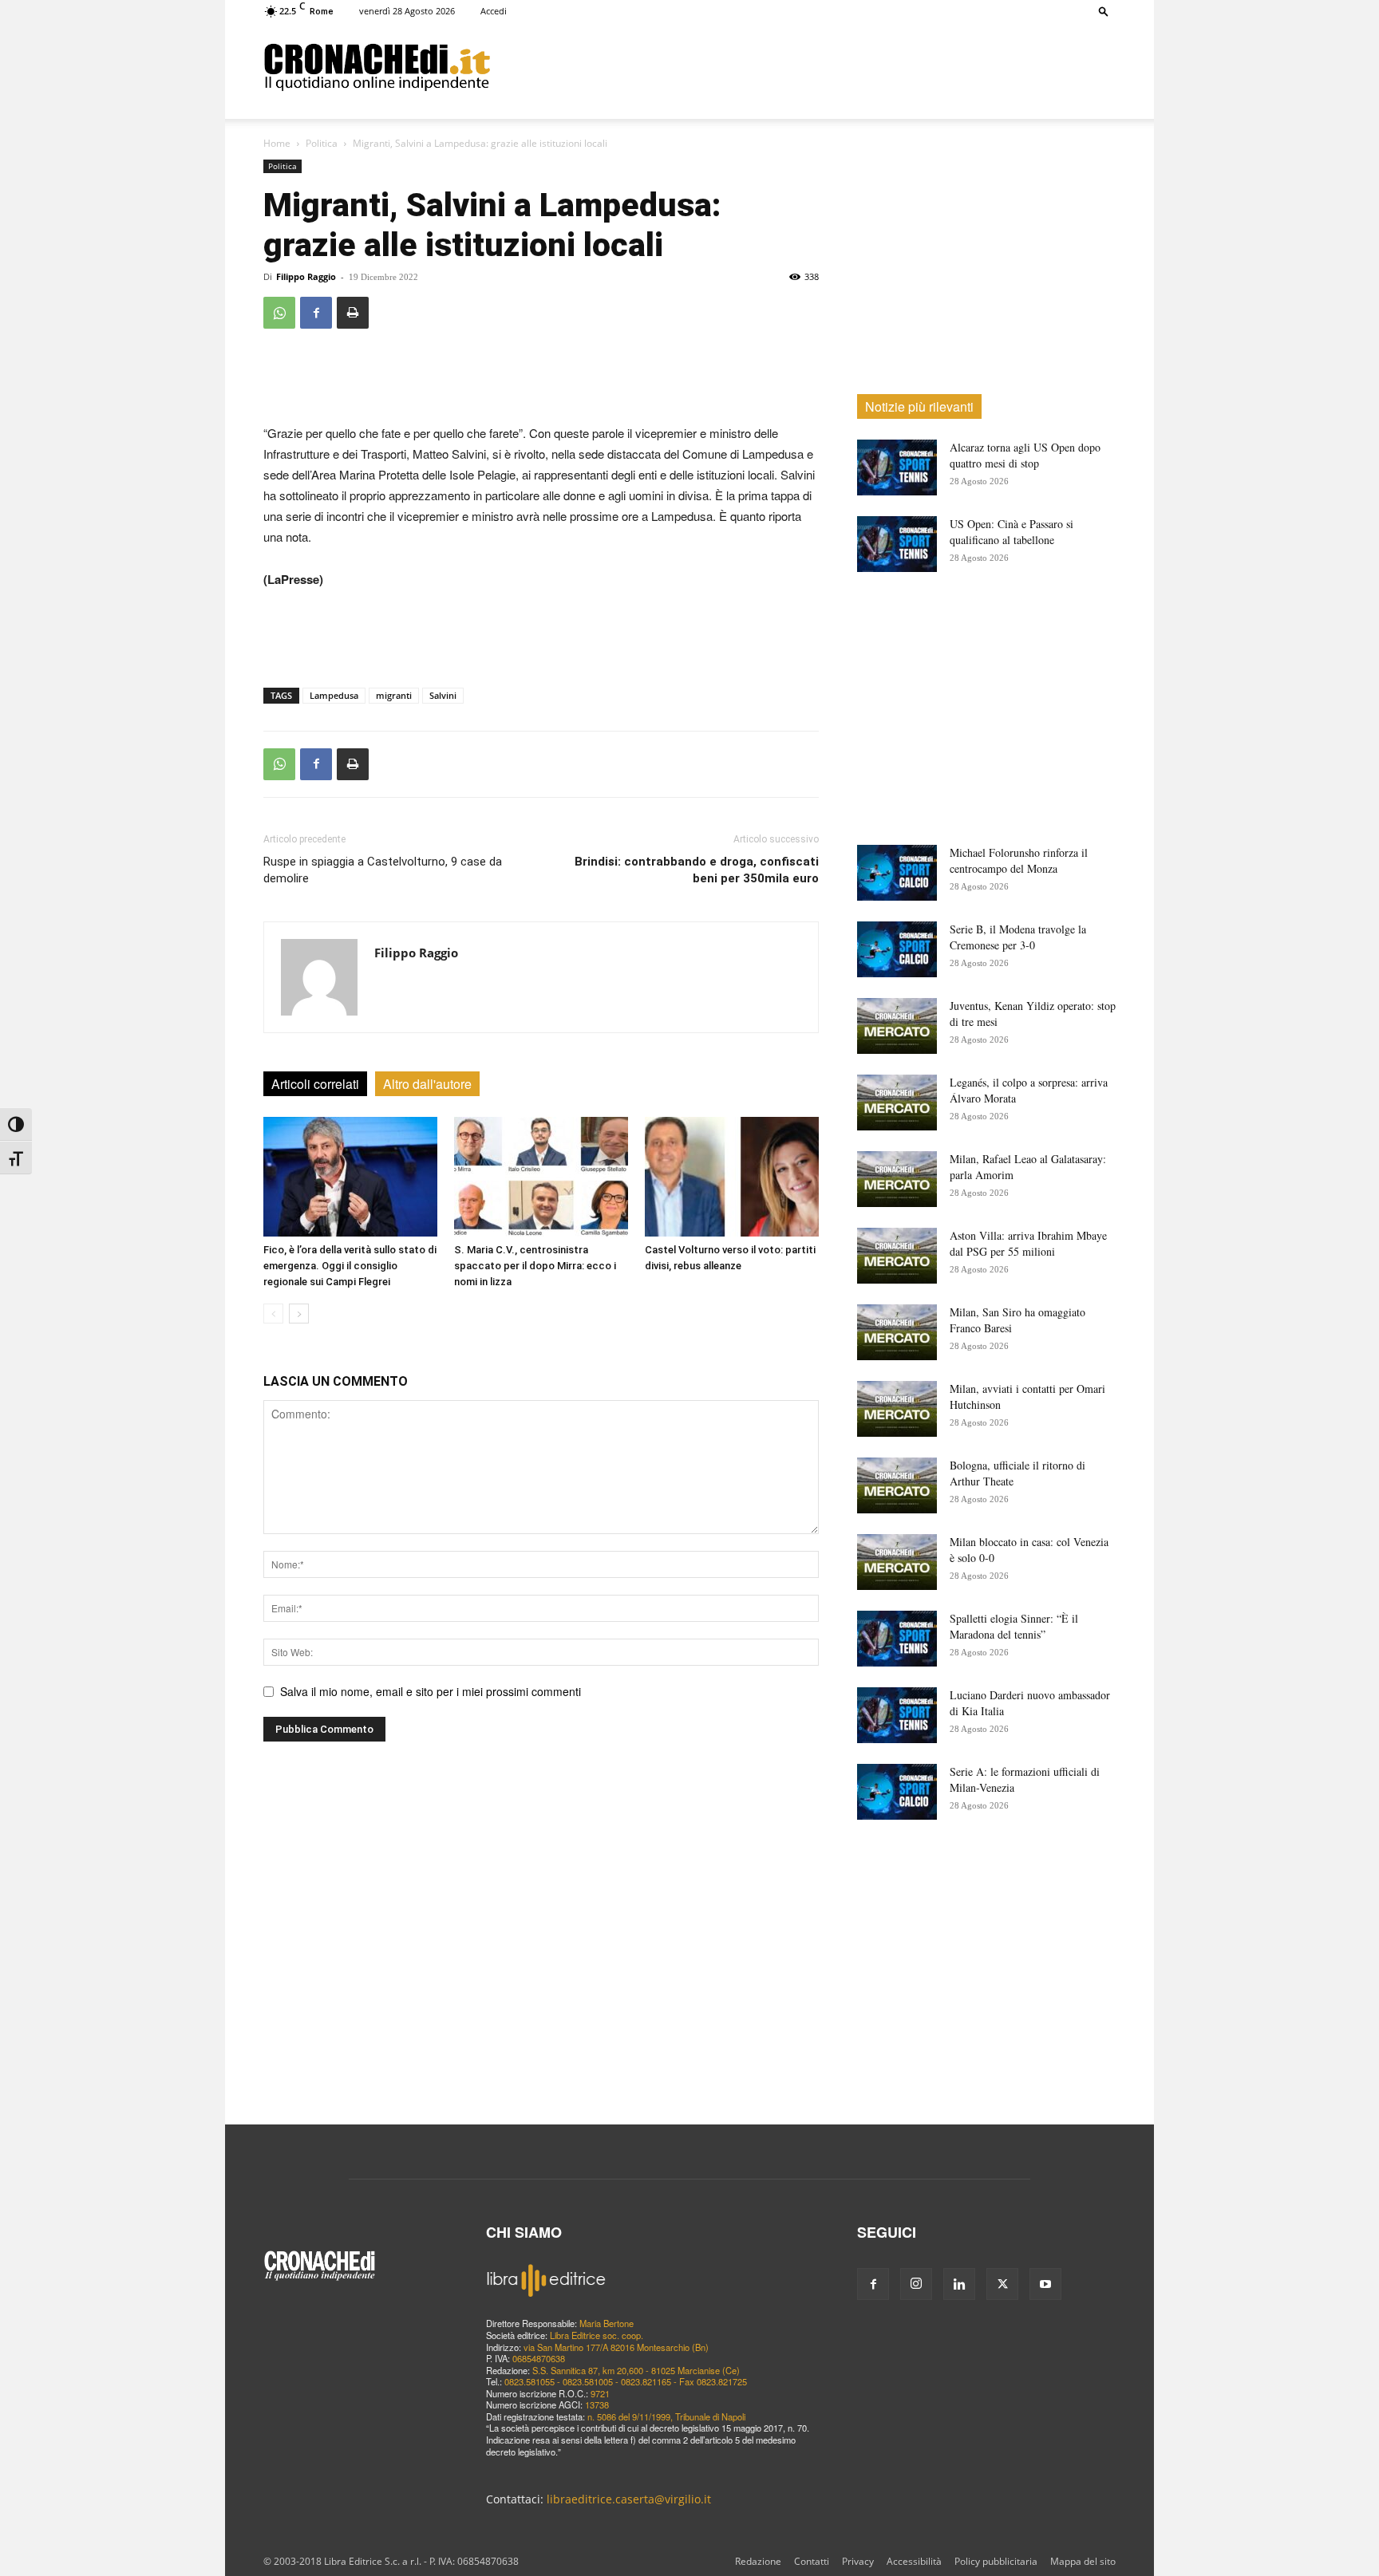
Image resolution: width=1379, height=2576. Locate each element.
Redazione (758, 2561)
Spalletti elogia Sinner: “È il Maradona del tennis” (1014, 1626)
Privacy (858, 2561)
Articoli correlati (315, 1084)
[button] (1104, 11)
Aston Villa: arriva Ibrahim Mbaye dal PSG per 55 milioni (1028, 1243)
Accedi (494, 11)
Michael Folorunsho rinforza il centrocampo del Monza (1019, 860)
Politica (322, 143)
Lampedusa (334, 695)
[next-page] (299, 1314)
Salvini (443, 695)
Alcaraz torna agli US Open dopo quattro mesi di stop (1025, 455)
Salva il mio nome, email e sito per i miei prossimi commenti (431, 1691)
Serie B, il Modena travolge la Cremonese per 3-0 (1018, 937)
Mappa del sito (1083, 2561)
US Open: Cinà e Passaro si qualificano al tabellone (1012, 532)
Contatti (812, 2561)
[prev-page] (273, 1314)
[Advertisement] (803, 66)
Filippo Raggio (306, 276)
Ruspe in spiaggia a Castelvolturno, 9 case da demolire (383, 870)
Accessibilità (914, 2561)
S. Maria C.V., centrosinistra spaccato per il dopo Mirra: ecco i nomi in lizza (535, 1266)
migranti (394, 695)
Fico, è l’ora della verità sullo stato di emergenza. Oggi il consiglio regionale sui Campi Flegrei (350, 1266)
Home (277, 143)
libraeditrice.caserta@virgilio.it (629, 2499)
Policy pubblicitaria (996, 2561)
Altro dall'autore (427, 1084)
